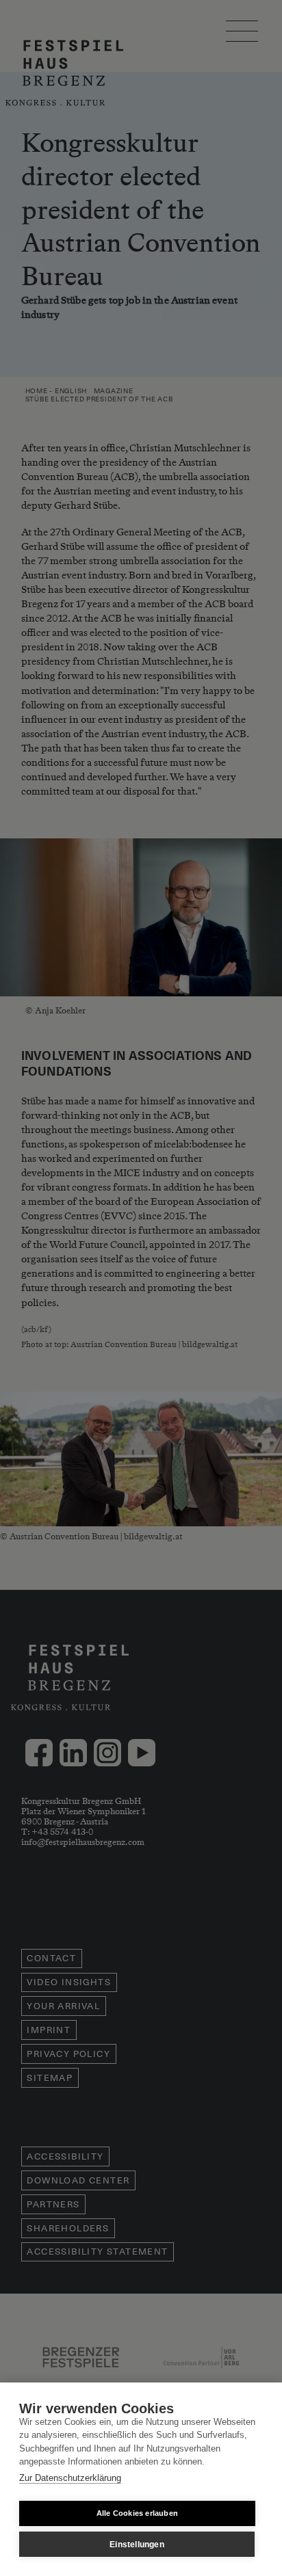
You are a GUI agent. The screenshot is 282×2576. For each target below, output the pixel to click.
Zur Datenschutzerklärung (70, 2478)
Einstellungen (137, 2545)
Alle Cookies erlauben (137, 2513)
